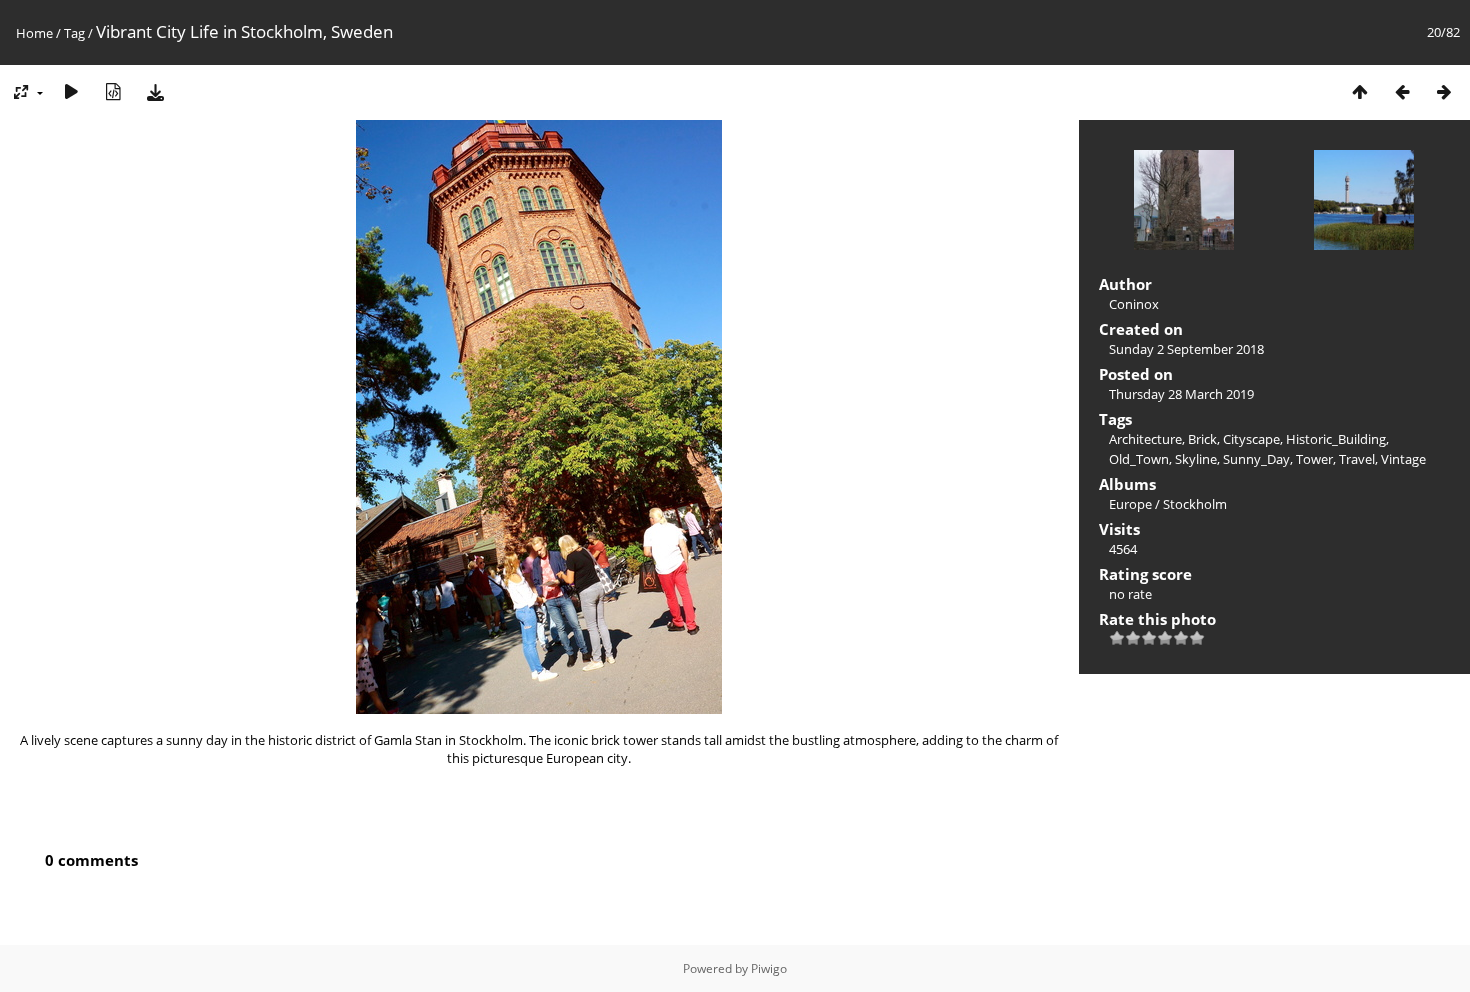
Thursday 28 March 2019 (1181, 394)
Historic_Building (1336, 439)
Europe (1130, 504)
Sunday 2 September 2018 (1186, 349)
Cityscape (1251, 439)
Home (34, 33)
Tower (1314, 459)
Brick (1202, 439)
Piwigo (769, 968)
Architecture (1145, 439)
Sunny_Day (1256, 459)
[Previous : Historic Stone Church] (1402, 91)
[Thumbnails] (1360, 91)
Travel (1357, 459)
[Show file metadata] (113, 91)
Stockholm (1195, 504)
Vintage (1403, 459)
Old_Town (1139, 459)
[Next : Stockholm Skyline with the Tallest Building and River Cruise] (1444, 91)
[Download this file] (155, 91)
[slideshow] (71, 91)
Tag (74, 33)
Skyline (1196, 459)
